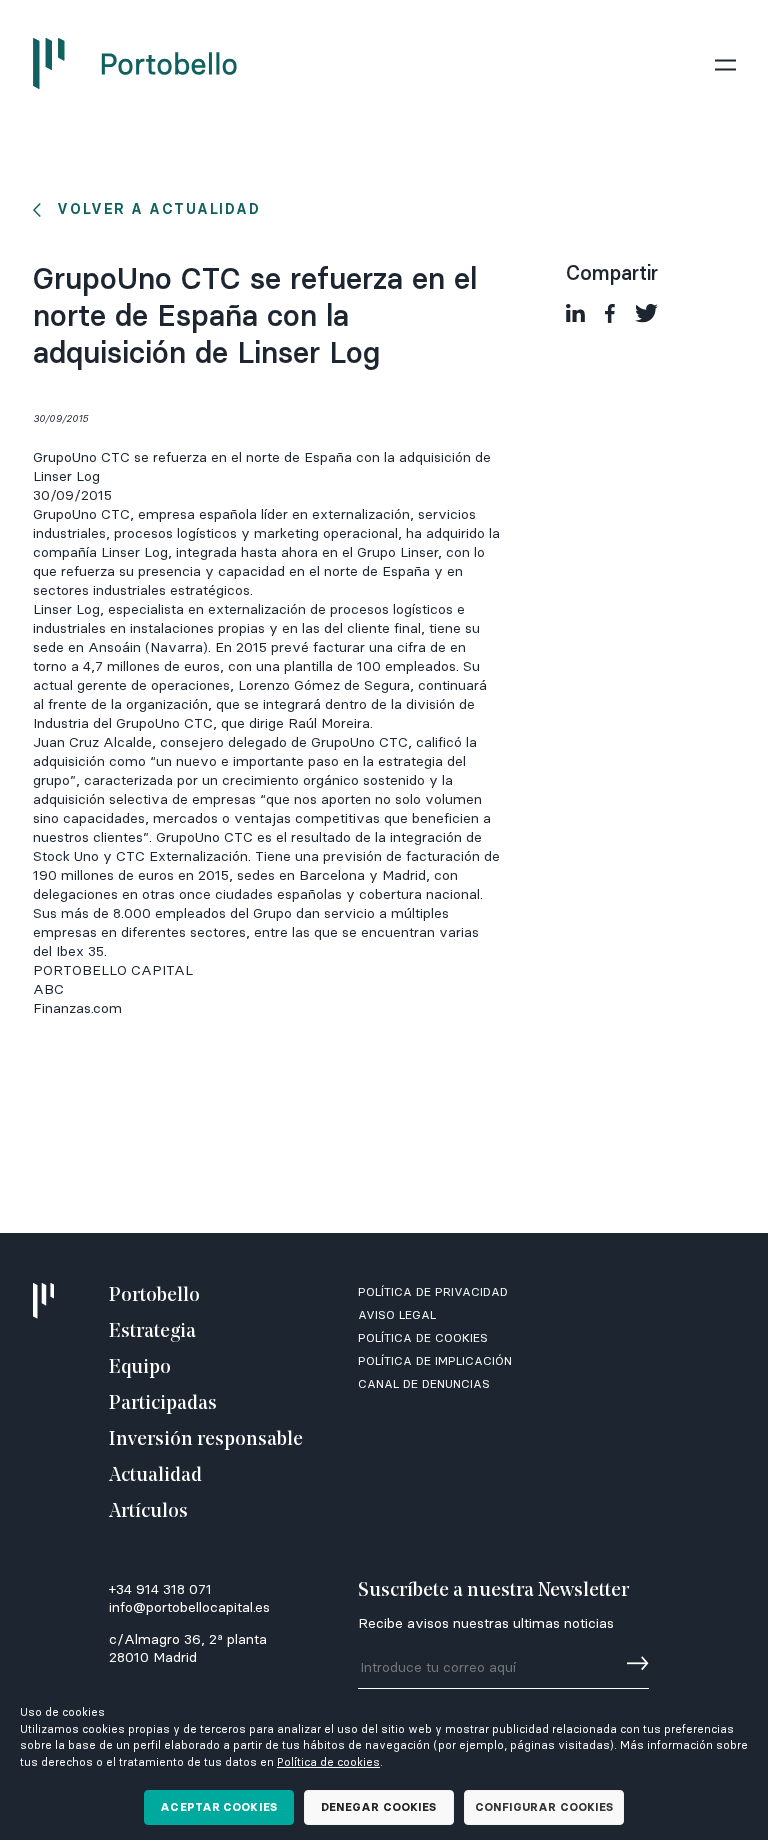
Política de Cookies (423, 1337)
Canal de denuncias (424, 1383)
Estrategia (152, 1332)
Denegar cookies (379, 1807)
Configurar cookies (544, 1807)
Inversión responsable (206, 1440)
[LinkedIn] (575, 313)
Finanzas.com (77, 1008)
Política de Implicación (435, 1360)
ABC (48, 989)
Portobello (154, 1296)
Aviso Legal (397, 1314)
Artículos (148, 1512)
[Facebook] (610, 313)
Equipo (140, 1368)
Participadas (163, 1404)
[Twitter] (646, 313)
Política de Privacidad (433, 1291)
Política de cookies (328, 1762)
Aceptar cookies (218, 1807)
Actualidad (155, 1476)
